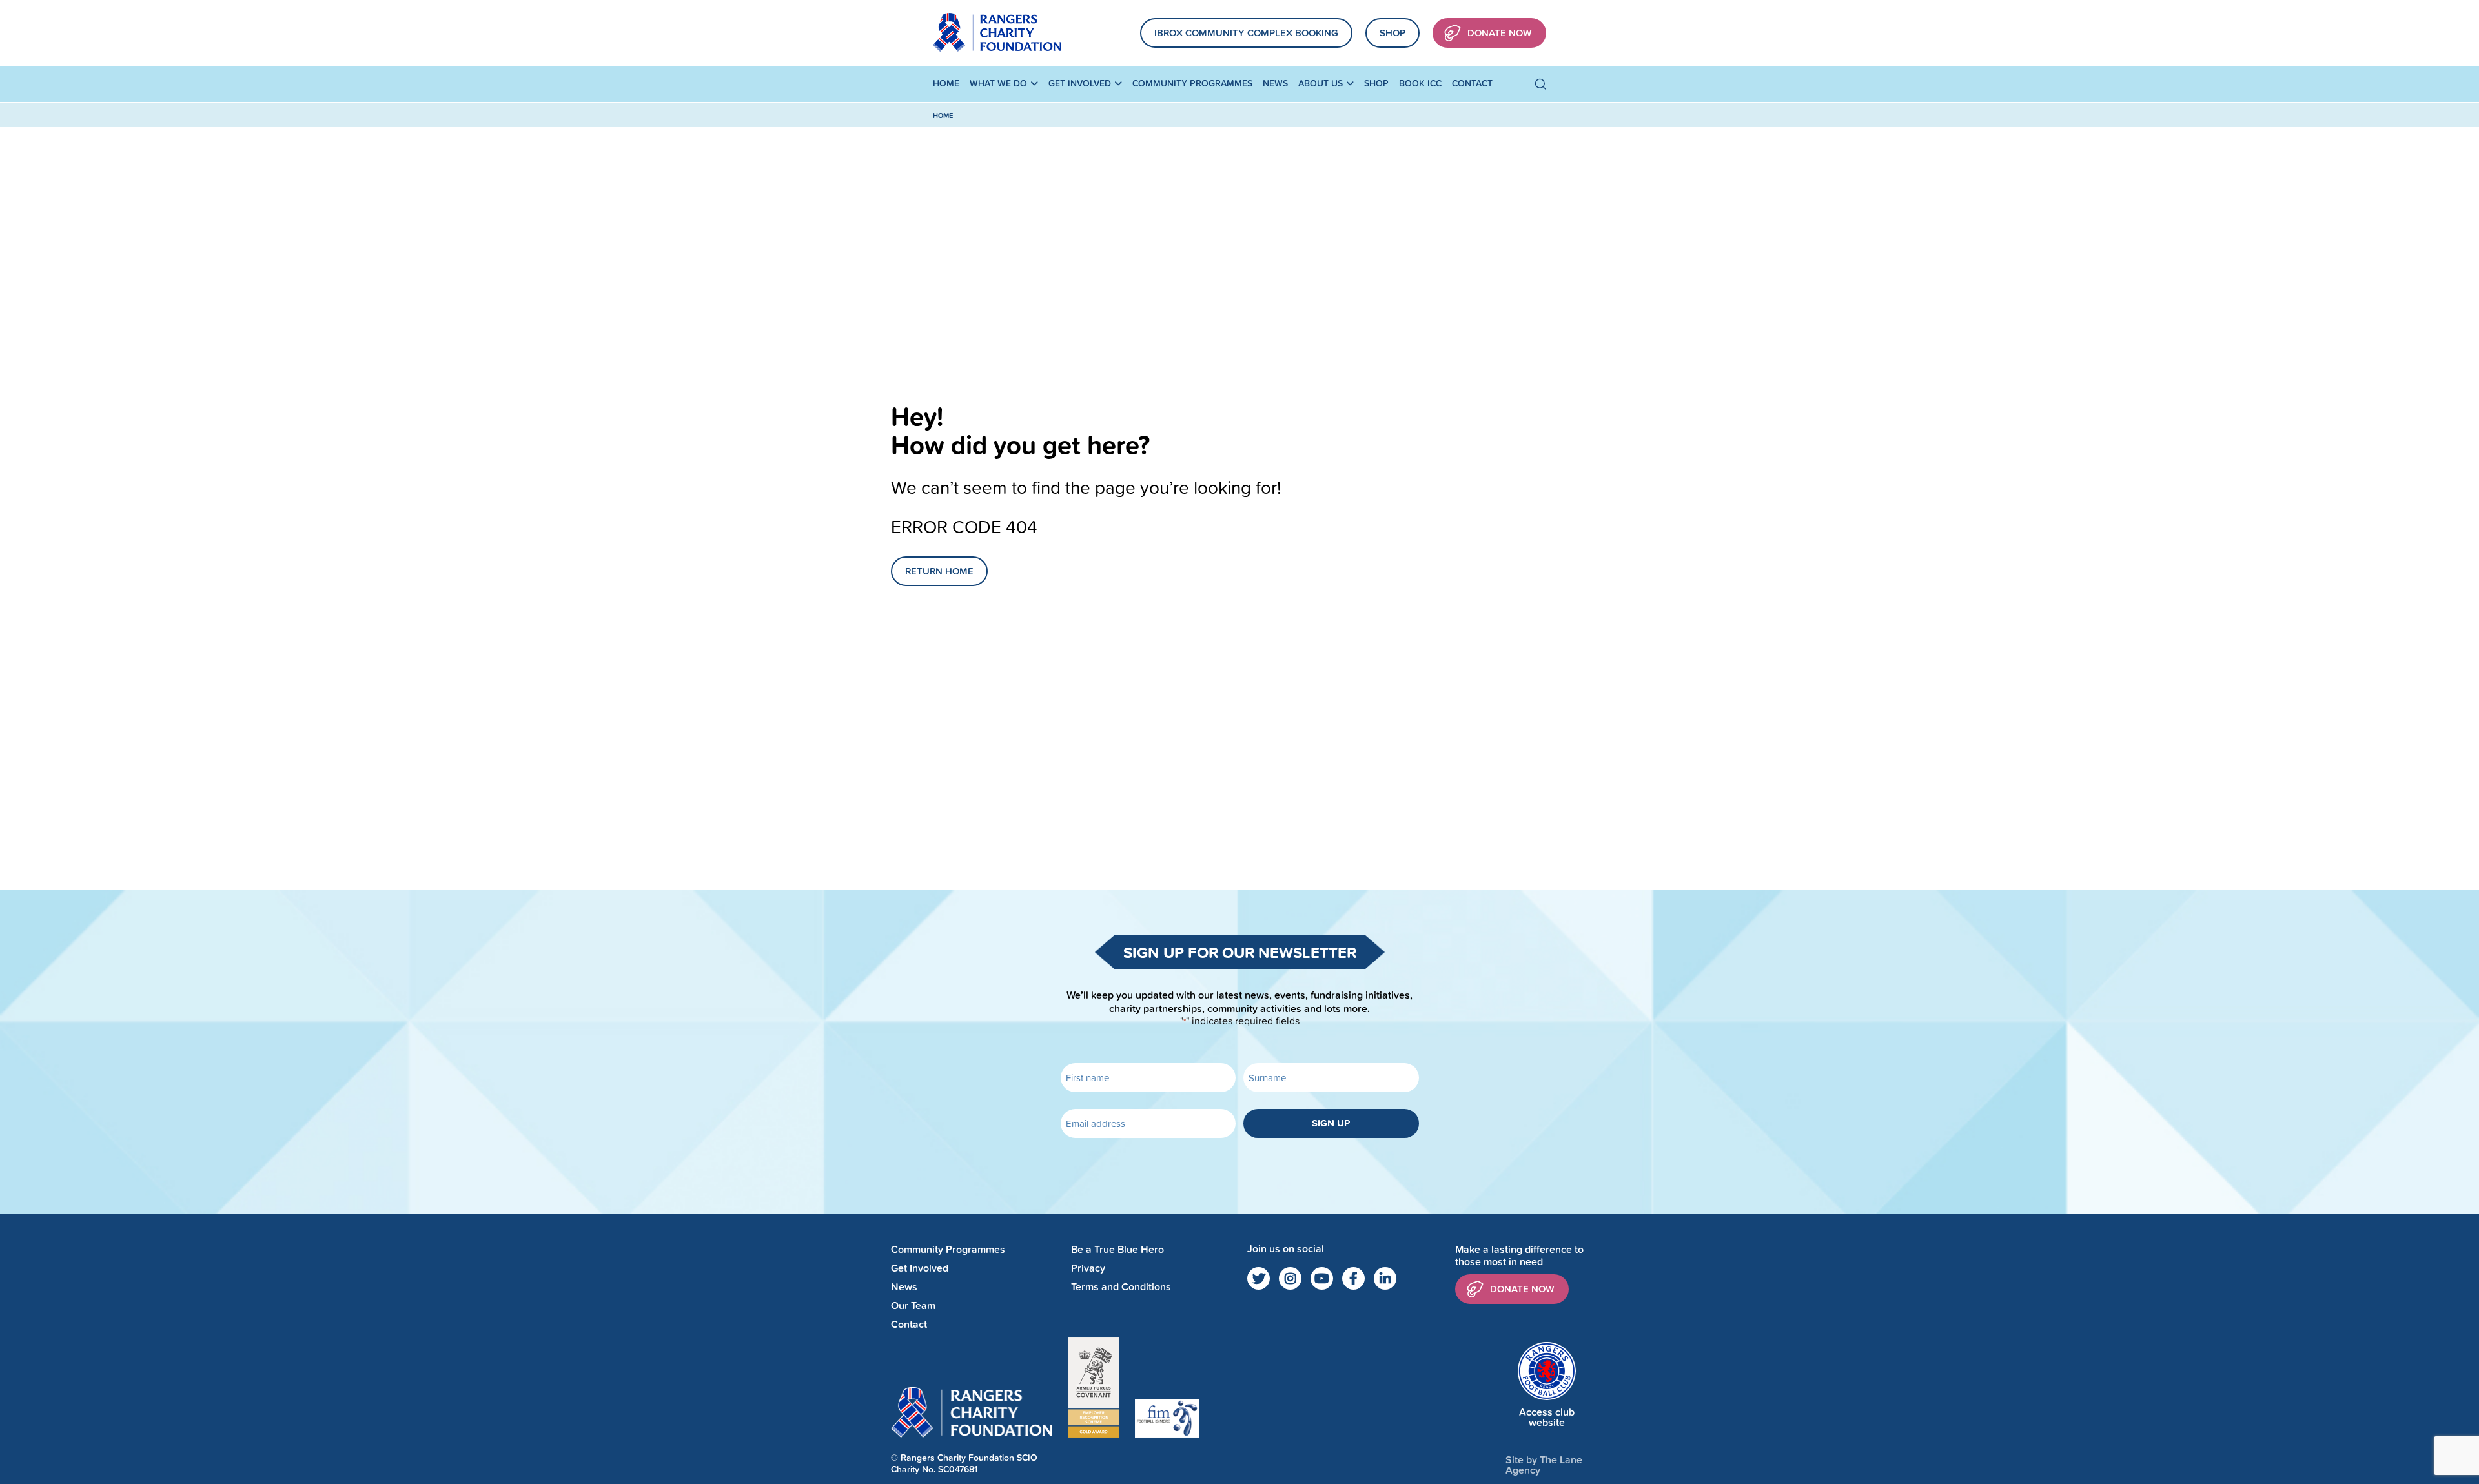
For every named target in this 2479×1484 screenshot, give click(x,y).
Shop (1393, 33)
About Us (1321, 83)
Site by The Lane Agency (1544, 1465)
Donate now (1522, 1289)
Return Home (939, 571)
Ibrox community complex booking (1246, 33)
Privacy (1088, 1268)
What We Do (998, 83)
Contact (1472, 83)
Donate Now (1500, 33)
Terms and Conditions (1121, 1287)
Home (946, 83)
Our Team (913, 1306)
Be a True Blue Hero (1117, 1249)
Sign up (1331, 1123)
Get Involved (1080, 83)
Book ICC (1420, 83)
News (1275, 83)
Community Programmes (1192, 83)
